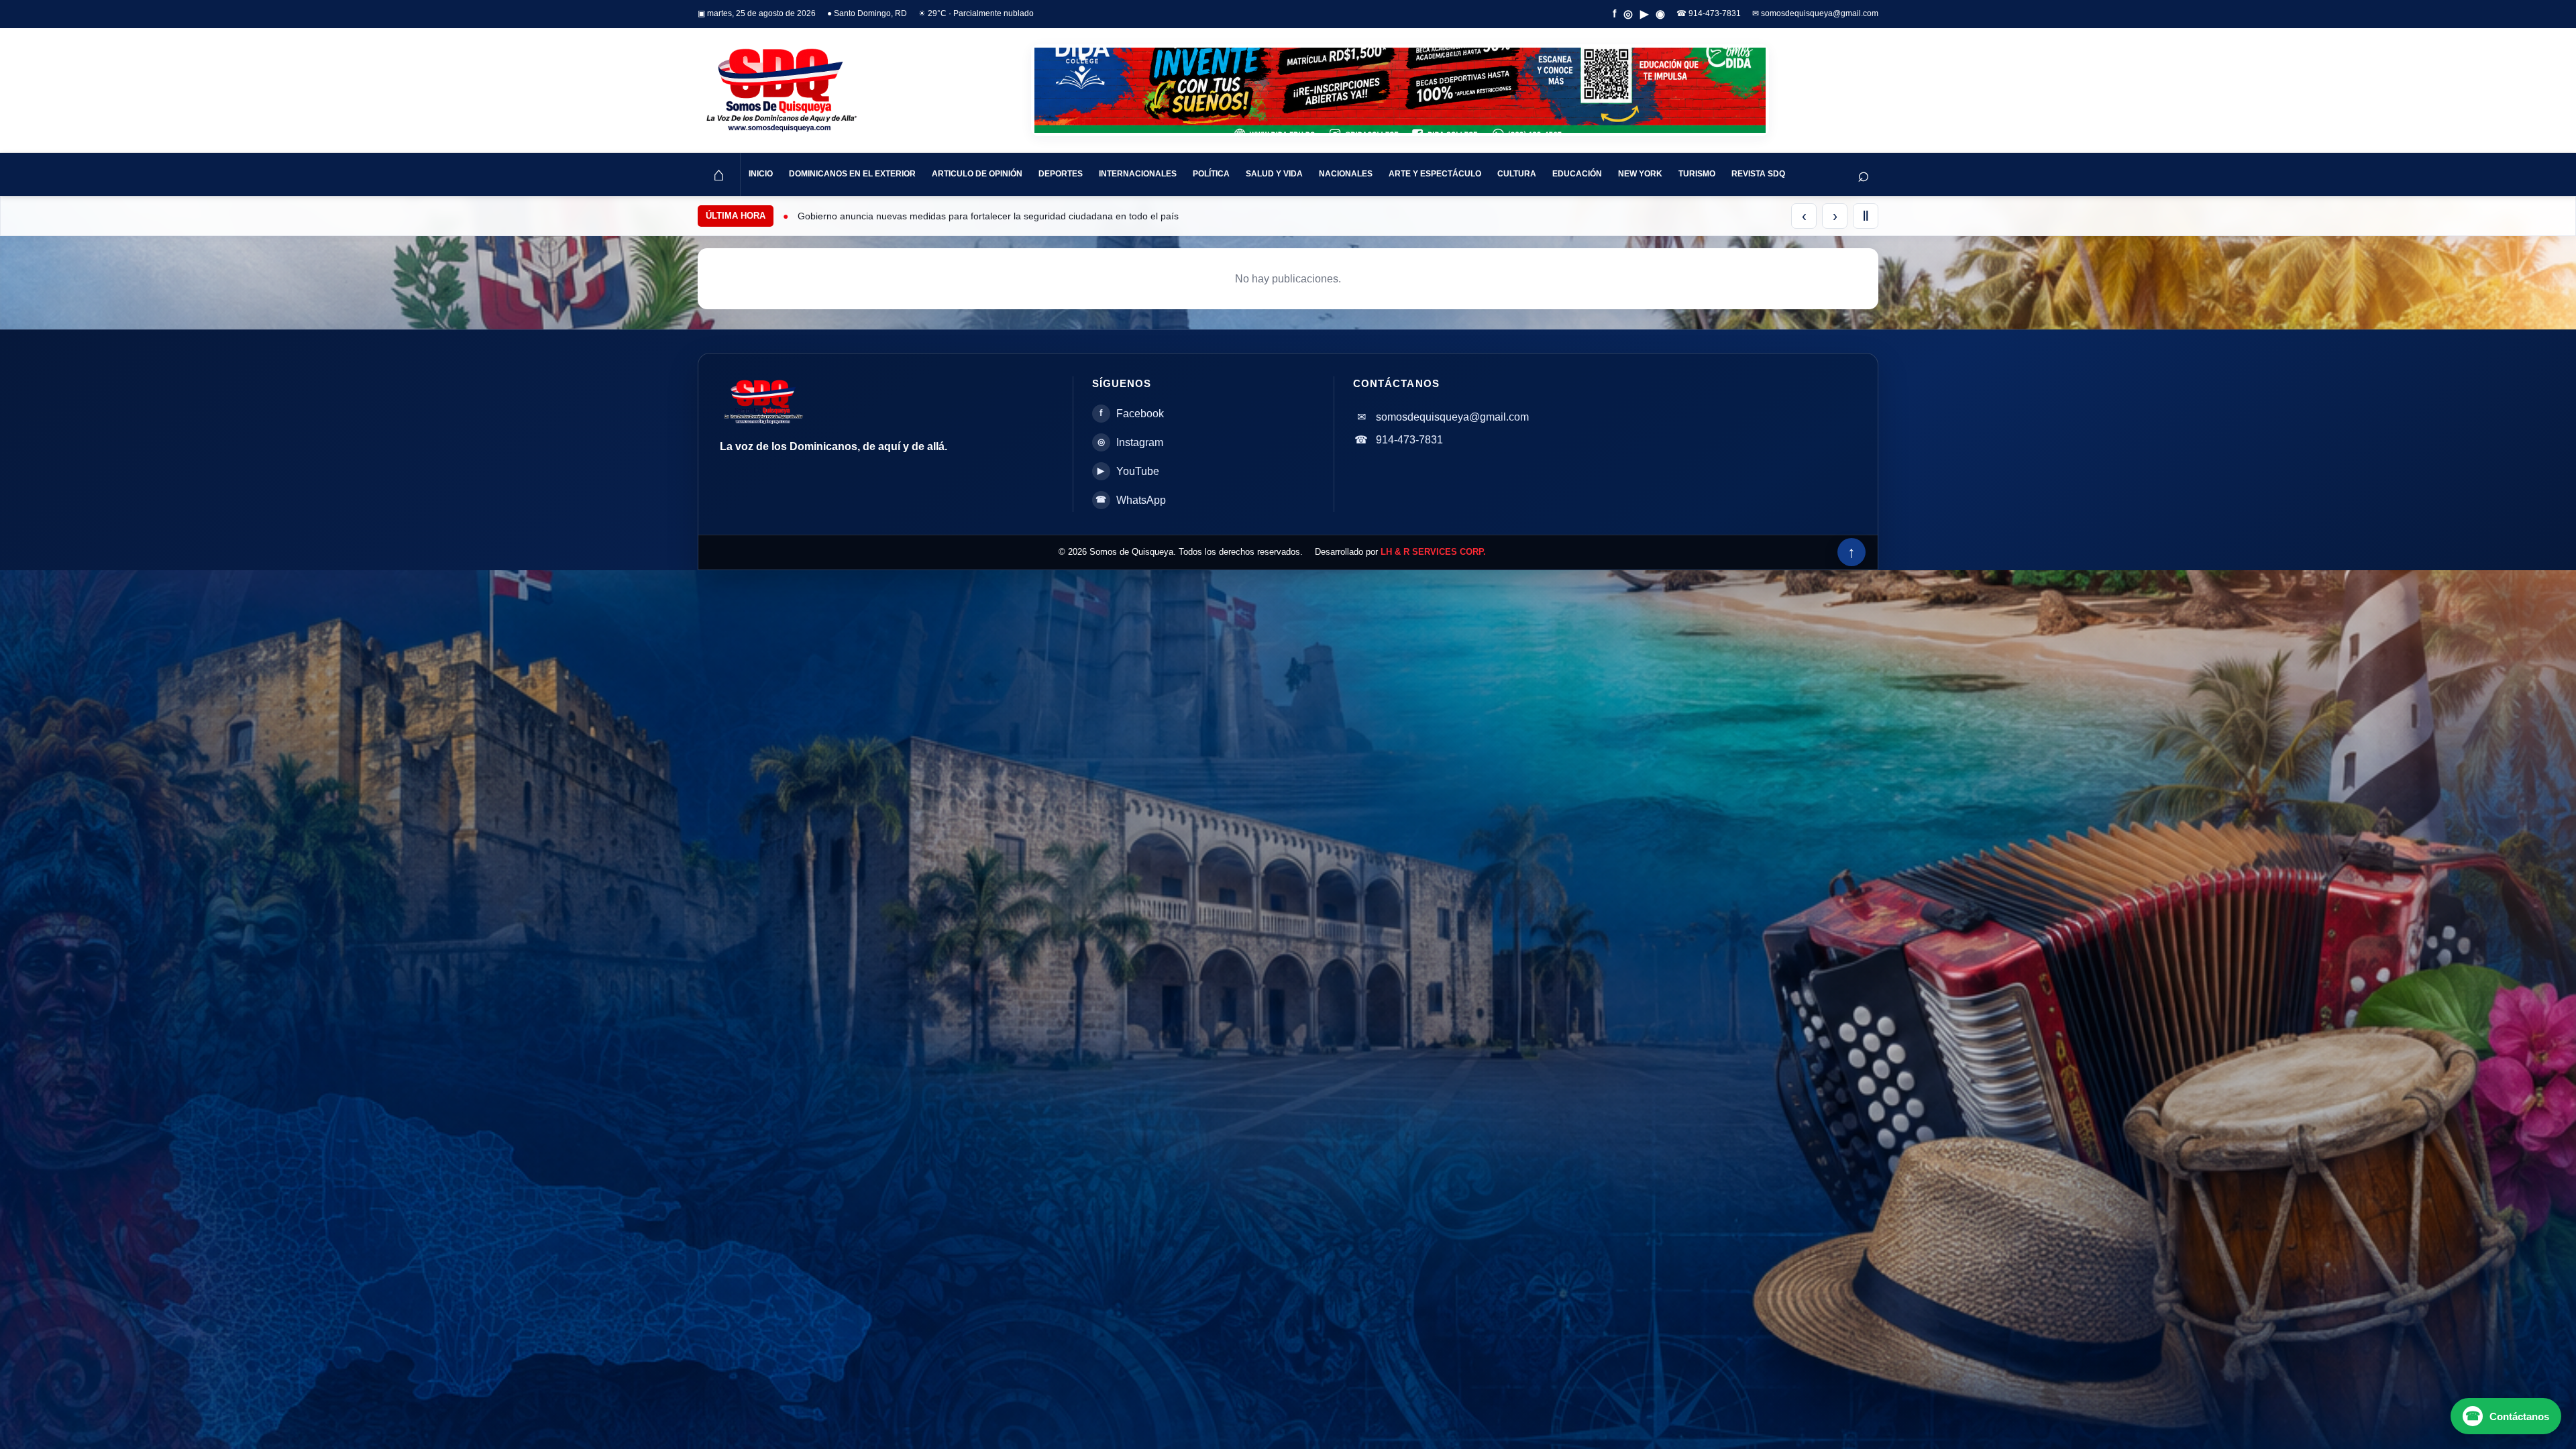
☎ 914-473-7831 (1709, 13)
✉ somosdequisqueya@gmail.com (1815, 13)
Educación (1577, 174)
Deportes (1061, 174)
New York (1640, 174)
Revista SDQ (1758, 174)
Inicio (761, 174)
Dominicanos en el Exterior (852, 174)
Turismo (1697, 174)
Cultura (1517, 174)
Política (1211, 174)
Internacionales (1138, 174)
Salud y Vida (1274, 174)
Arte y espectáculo (1435, 174)
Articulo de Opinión (977, 174)
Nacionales (1346, 174)
